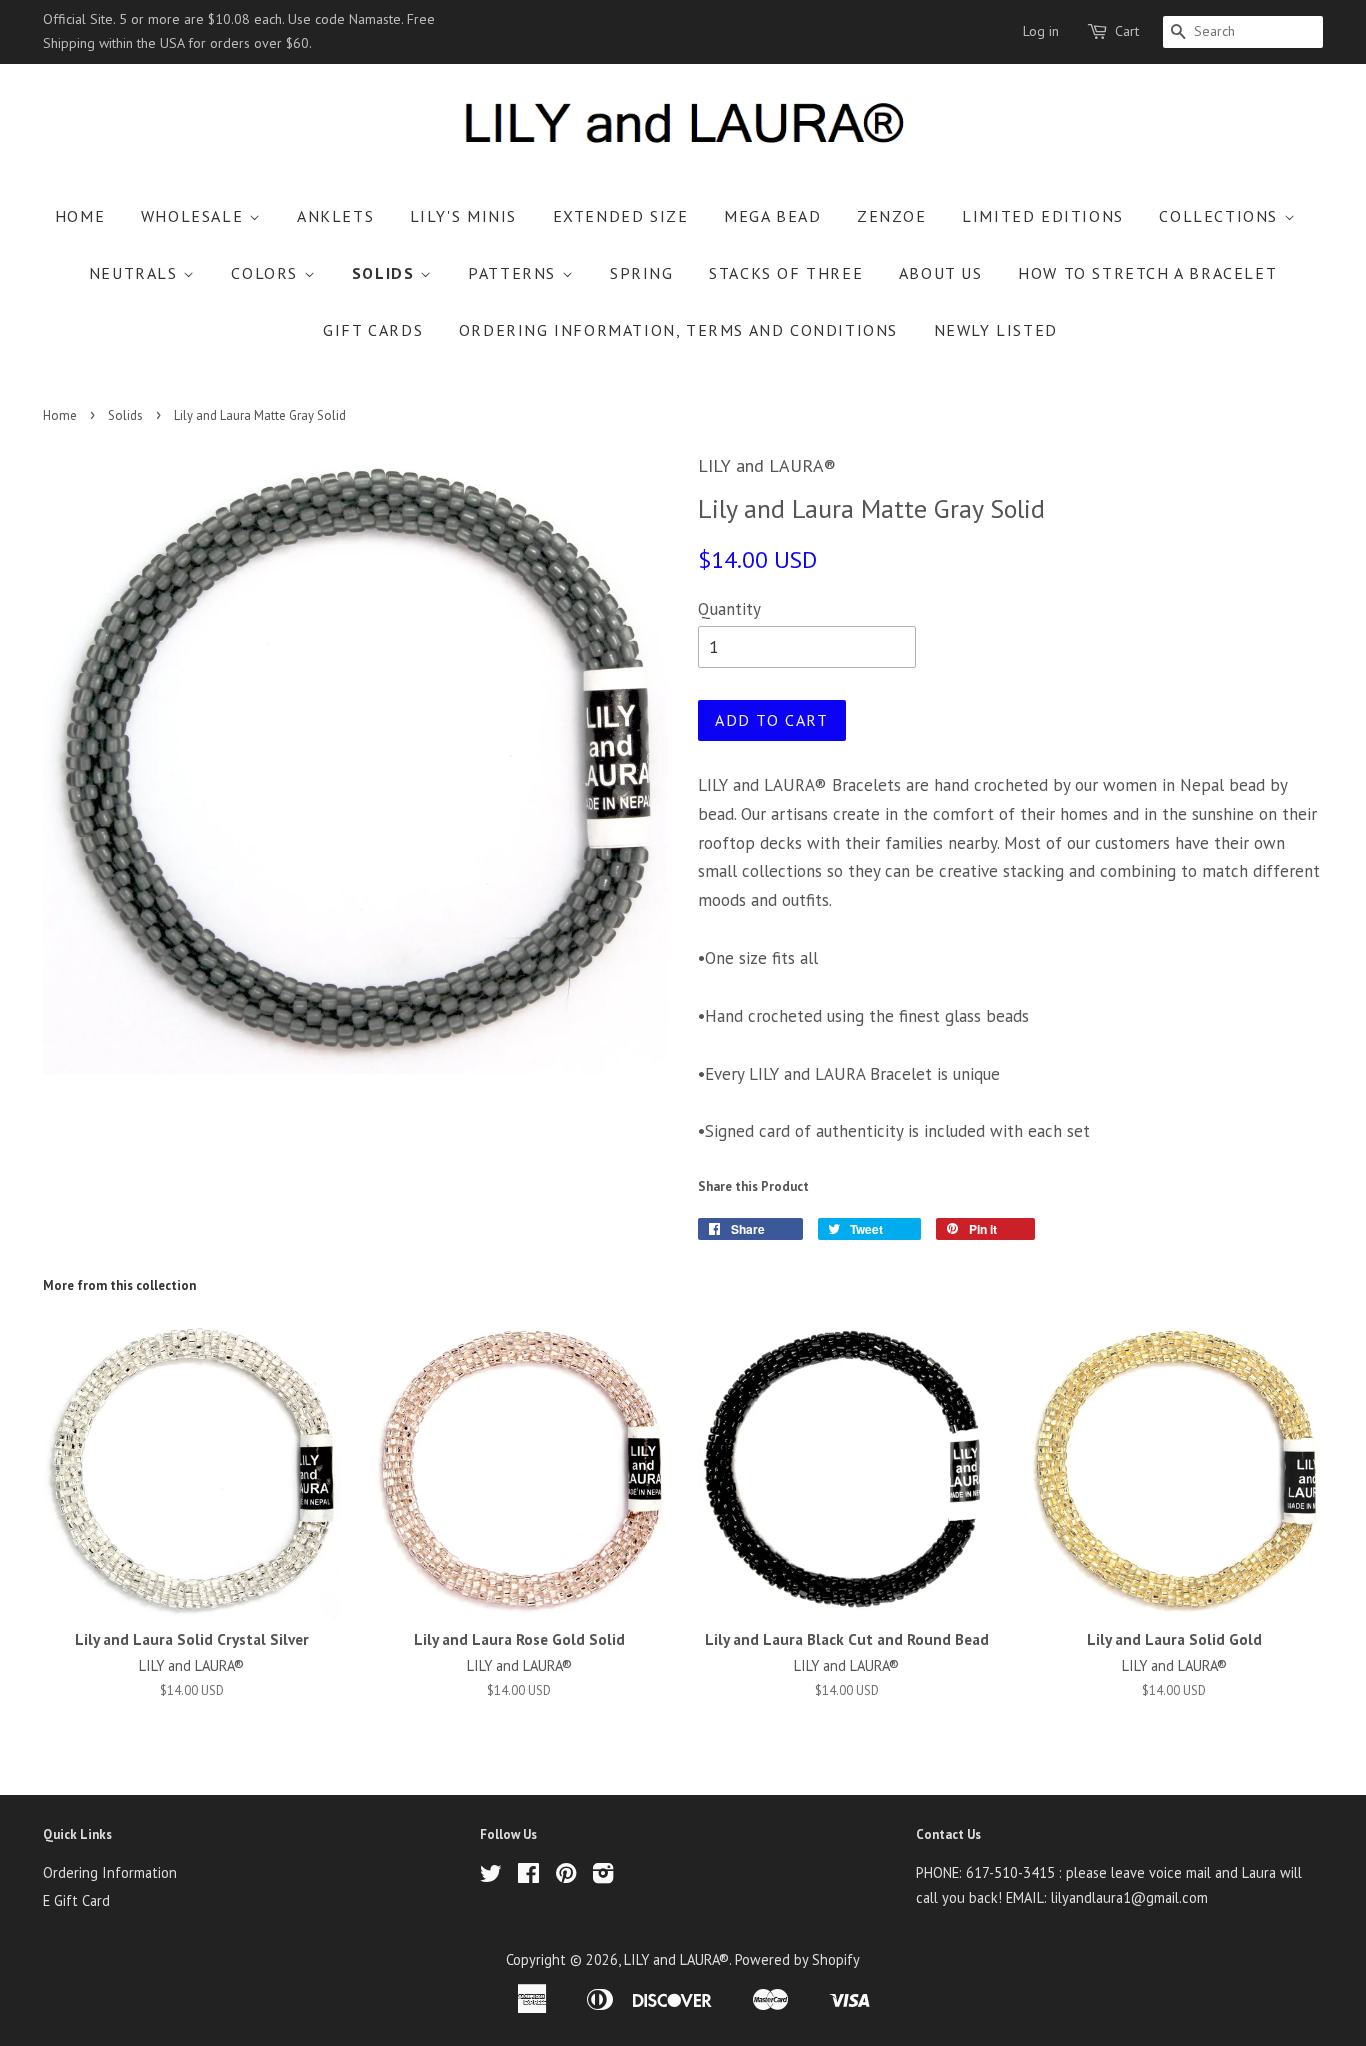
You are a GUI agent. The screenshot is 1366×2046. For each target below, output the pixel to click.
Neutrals (136, 273)
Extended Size (621, 216)
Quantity (729, 609)
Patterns (514, 273)
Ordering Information (110, 1872)
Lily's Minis (463, 216)
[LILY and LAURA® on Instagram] (603, 1876)
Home (80, 216)
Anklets (335, 216)
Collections (1221, 216)
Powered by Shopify (797, 1959)
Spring (642, 273)
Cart (1127, 31)
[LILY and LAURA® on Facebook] (528, 1876)
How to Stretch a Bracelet (1147, 273)
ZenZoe (892, 216)
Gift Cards (373, 330)
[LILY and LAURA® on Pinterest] (566, 1876)
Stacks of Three (786, 273)
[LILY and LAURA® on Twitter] (491, 1876)
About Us (941, 273)
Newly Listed (996, 330)
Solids (386, 273)
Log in (1041, 31)
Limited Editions (1043, 216)
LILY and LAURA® (676, 1959)
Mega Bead (772, 216)
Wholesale (195, 216)
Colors (267, 273)
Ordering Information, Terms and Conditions (678, 330)
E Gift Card (76, 1900)
